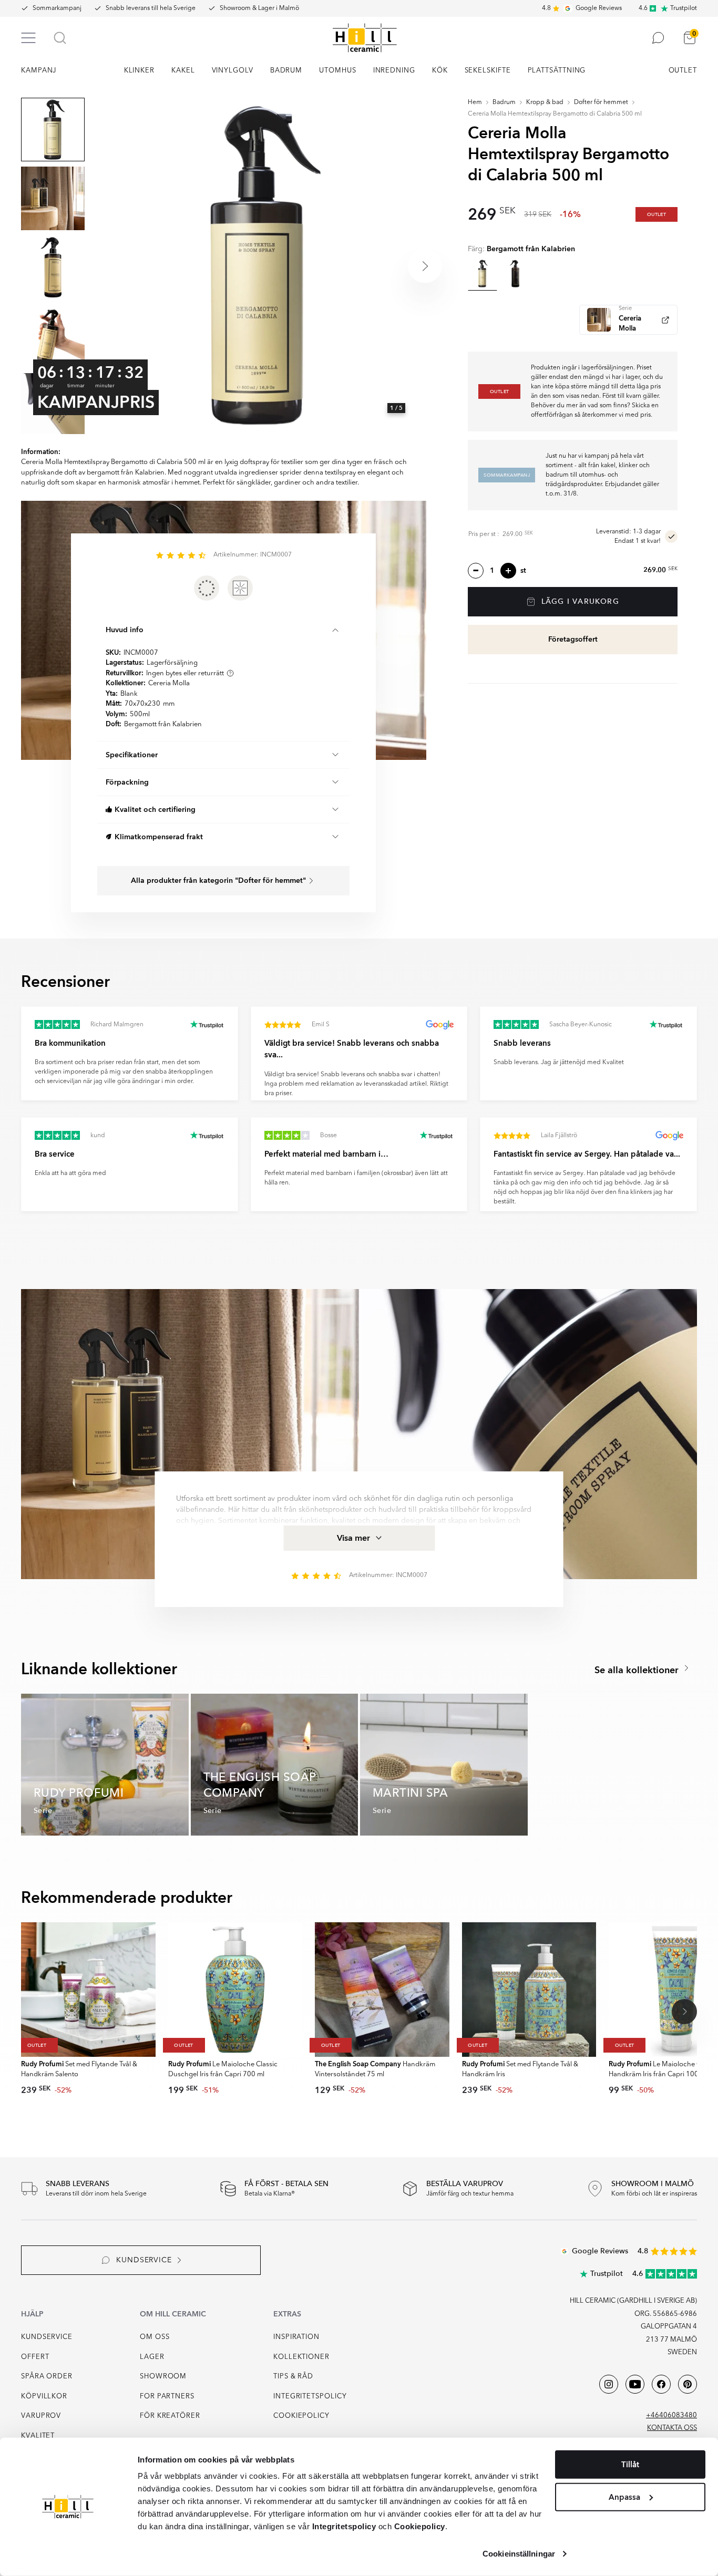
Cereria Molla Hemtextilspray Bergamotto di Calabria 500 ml (555, 114)
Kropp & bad (545, 102)
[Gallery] (258, 266)
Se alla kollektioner (638, 1670)
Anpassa (624, 2497)
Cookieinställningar (519, 2554)
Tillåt (630, 2465)
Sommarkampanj (57, 8)
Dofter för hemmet (601, 102)
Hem (475, 102)
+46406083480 (671, 2415)
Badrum (504, 102)
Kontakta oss (672, 2428)
